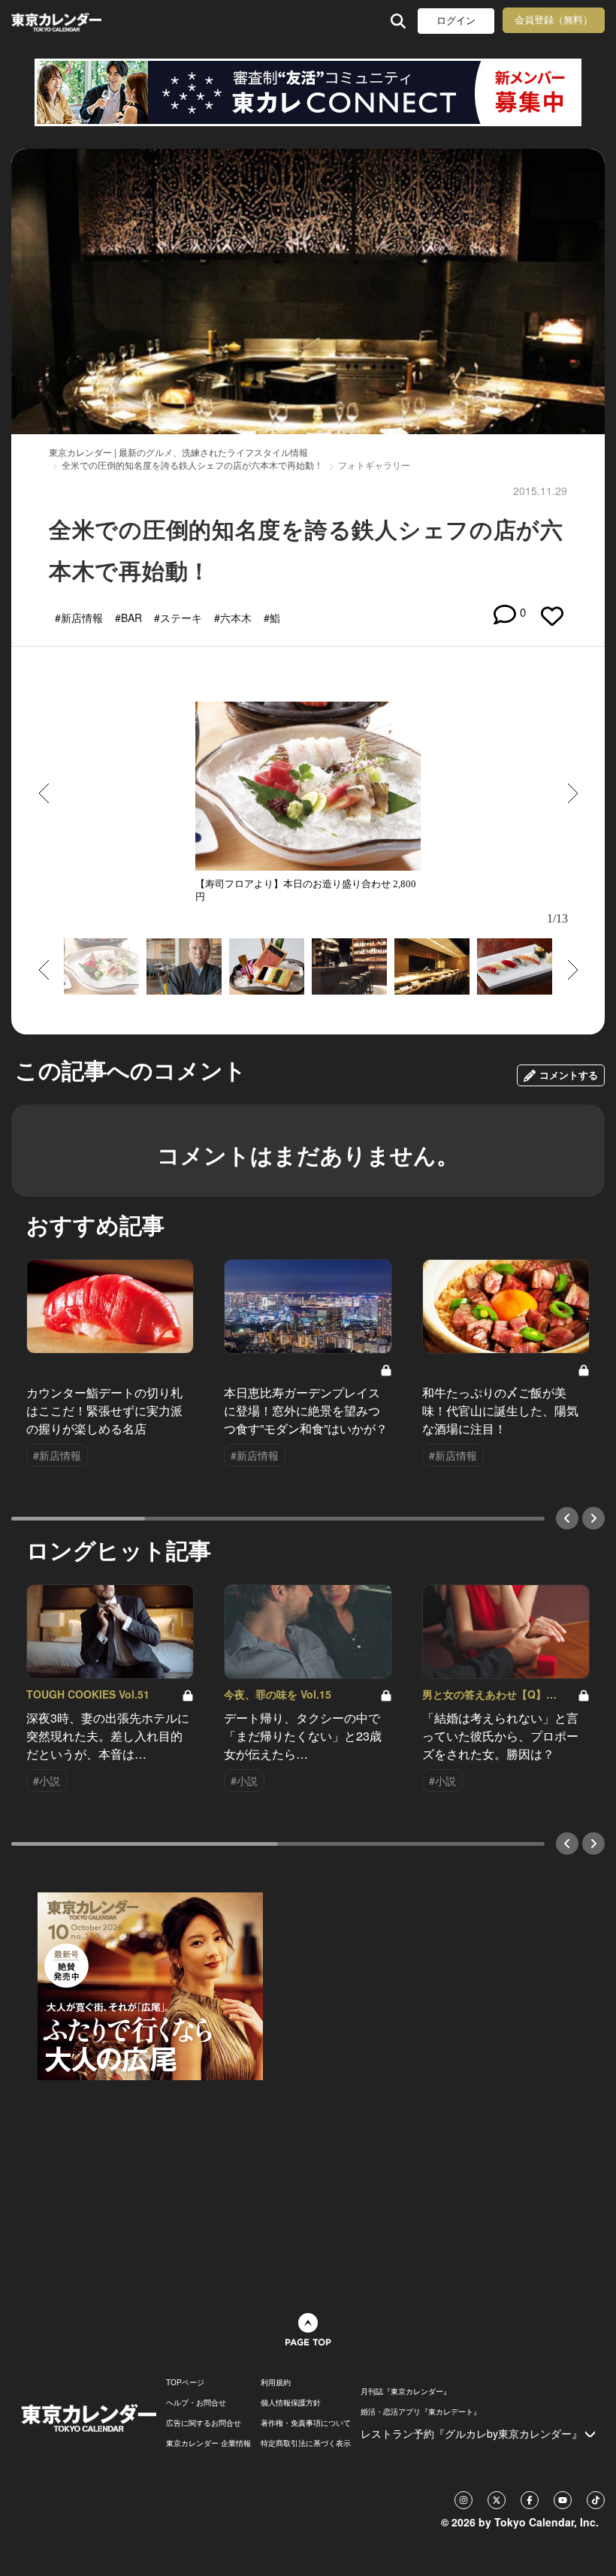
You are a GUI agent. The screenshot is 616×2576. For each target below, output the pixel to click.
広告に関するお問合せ (204, 2423)
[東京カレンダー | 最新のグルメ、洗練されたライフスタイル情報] (59, 21)
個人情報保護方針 (291, 2402)
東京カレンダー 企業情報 (208, 2443)
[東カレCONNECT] (308, 92)
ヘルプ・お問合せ (196, 2402)
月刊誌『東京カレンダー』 (406, 2391)
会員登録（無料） (554, 20)
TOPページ (185, 2382)
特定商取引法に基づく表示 (306, 2443)
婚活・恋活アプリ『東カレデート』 (421, 2411)
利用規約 (276, 2382)
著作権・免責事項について (306, 2423)
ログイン (456, 21)
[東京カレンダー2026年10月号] (150, 1985)
